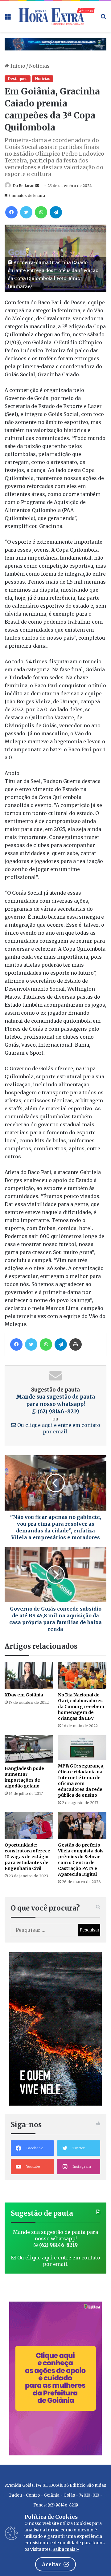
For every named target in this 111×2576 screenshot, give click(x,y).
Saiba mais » (66, 2549)
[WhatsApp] (41, 212)
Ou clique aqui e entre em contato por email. (58, 1428)
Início (17, 66)
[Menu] (8, 19)
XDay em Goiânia (24, 1695)
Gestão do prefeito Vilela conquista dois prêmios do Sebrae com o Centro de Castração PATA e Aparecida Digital (81, 1860)
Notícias (39, 66)
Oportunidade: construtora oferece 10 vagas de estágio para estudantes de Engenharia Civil (27, 1857)
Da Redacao (24, 186)
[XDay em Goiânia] (29, 1676)
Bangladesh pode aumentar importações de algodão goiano (24, 1777)
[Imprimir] (76, 1344)
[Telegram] (56, 212)
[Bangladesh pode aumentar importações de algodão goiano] (29, 1749)
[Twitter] (26, 212)
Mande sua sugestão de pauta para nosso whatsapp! (55, 1404)
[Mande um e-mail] (37, 186)
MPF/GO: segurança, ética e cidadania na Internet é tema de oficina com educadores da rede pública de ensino (81, 1781)
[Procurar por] (103, 19)
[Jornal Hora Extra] (55, 16)
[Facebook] (11, 212)
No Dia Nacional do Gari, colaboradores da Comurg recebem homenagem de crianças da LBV (81, 1707)
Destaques (18, 79)
